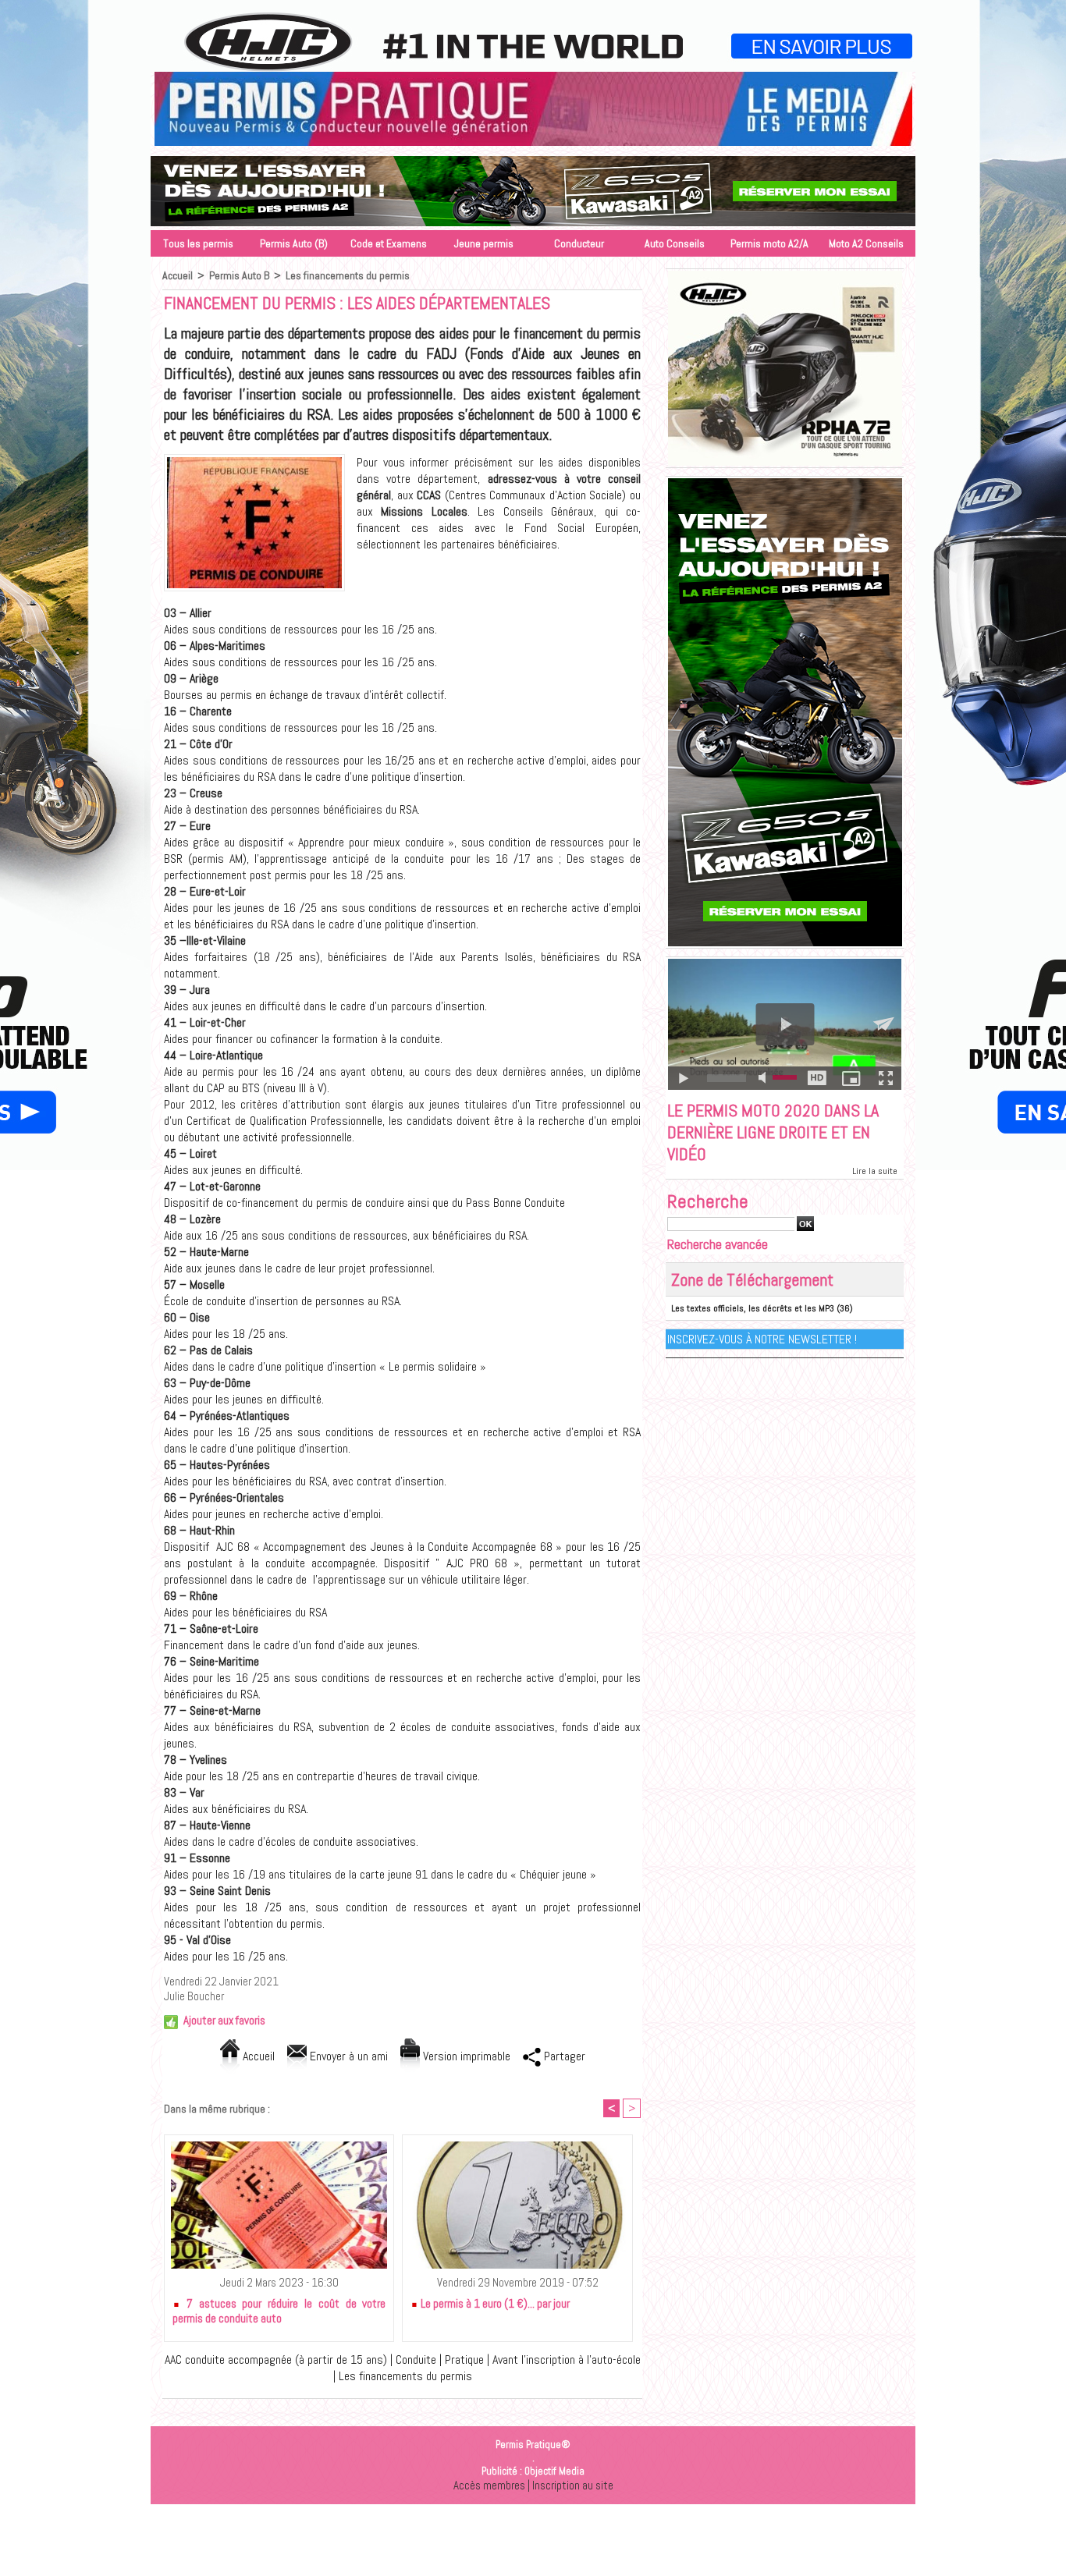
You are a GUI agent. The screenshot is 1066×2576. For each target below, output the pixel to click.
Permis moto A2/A (769, 243)
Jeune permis (484, 243)
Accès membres (489, 2485)
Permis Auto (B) (294, 243)
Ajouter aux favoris (224, 2020)
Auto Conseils (675, 243)
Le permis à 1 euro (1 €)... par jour (494, 2303)
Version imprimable (465, 2056)
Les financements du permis (348, 275)
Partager (563, 2056)
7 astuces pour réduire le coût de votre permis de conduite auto (279, 2311)
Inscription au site (573, 2485)
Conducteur (579, 243)
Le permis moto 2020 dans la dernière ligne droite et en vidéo (773, 1132)
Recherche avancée (718, 1244)
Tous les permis (198, 243)
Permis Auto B (239, 275)
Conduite (416, 2360)
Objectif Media (554, 2471)
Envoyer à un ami (347, 2056)
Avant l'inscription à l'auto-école (567, 2360)
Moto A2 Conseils (866, 243)
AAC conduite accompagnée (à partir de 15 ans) (276, 2360)
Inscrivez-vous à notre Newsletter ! (762, 1339)
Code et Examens (389, 243)
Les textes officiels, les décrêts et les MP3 (753, 1308)
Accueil (178, 275)
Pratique (464, 2360)
